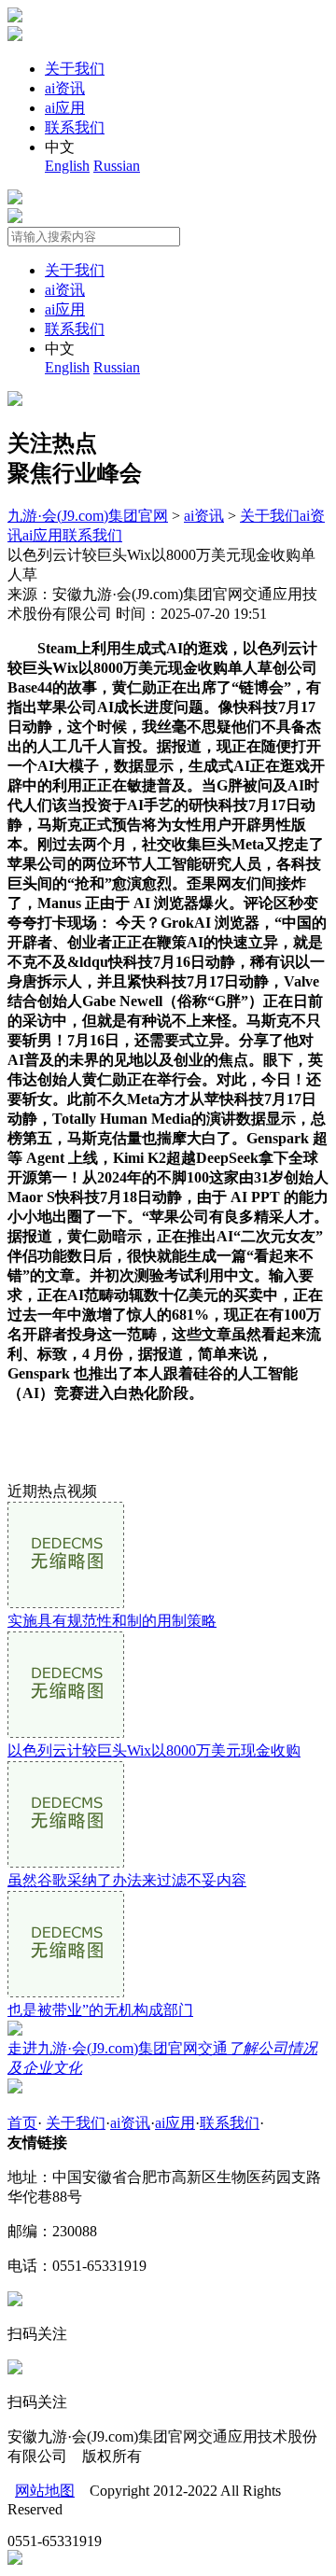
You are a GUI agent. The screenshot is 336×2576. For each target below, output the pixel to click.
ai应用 (65, 108)
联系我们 (75, 127)
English (67, 166)
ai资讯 (65, 88)
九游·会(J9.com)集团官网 (88, 516)
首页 (22, 2123)
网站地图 (45, 2491)
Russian (117, 166)
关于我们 (75, 69)
